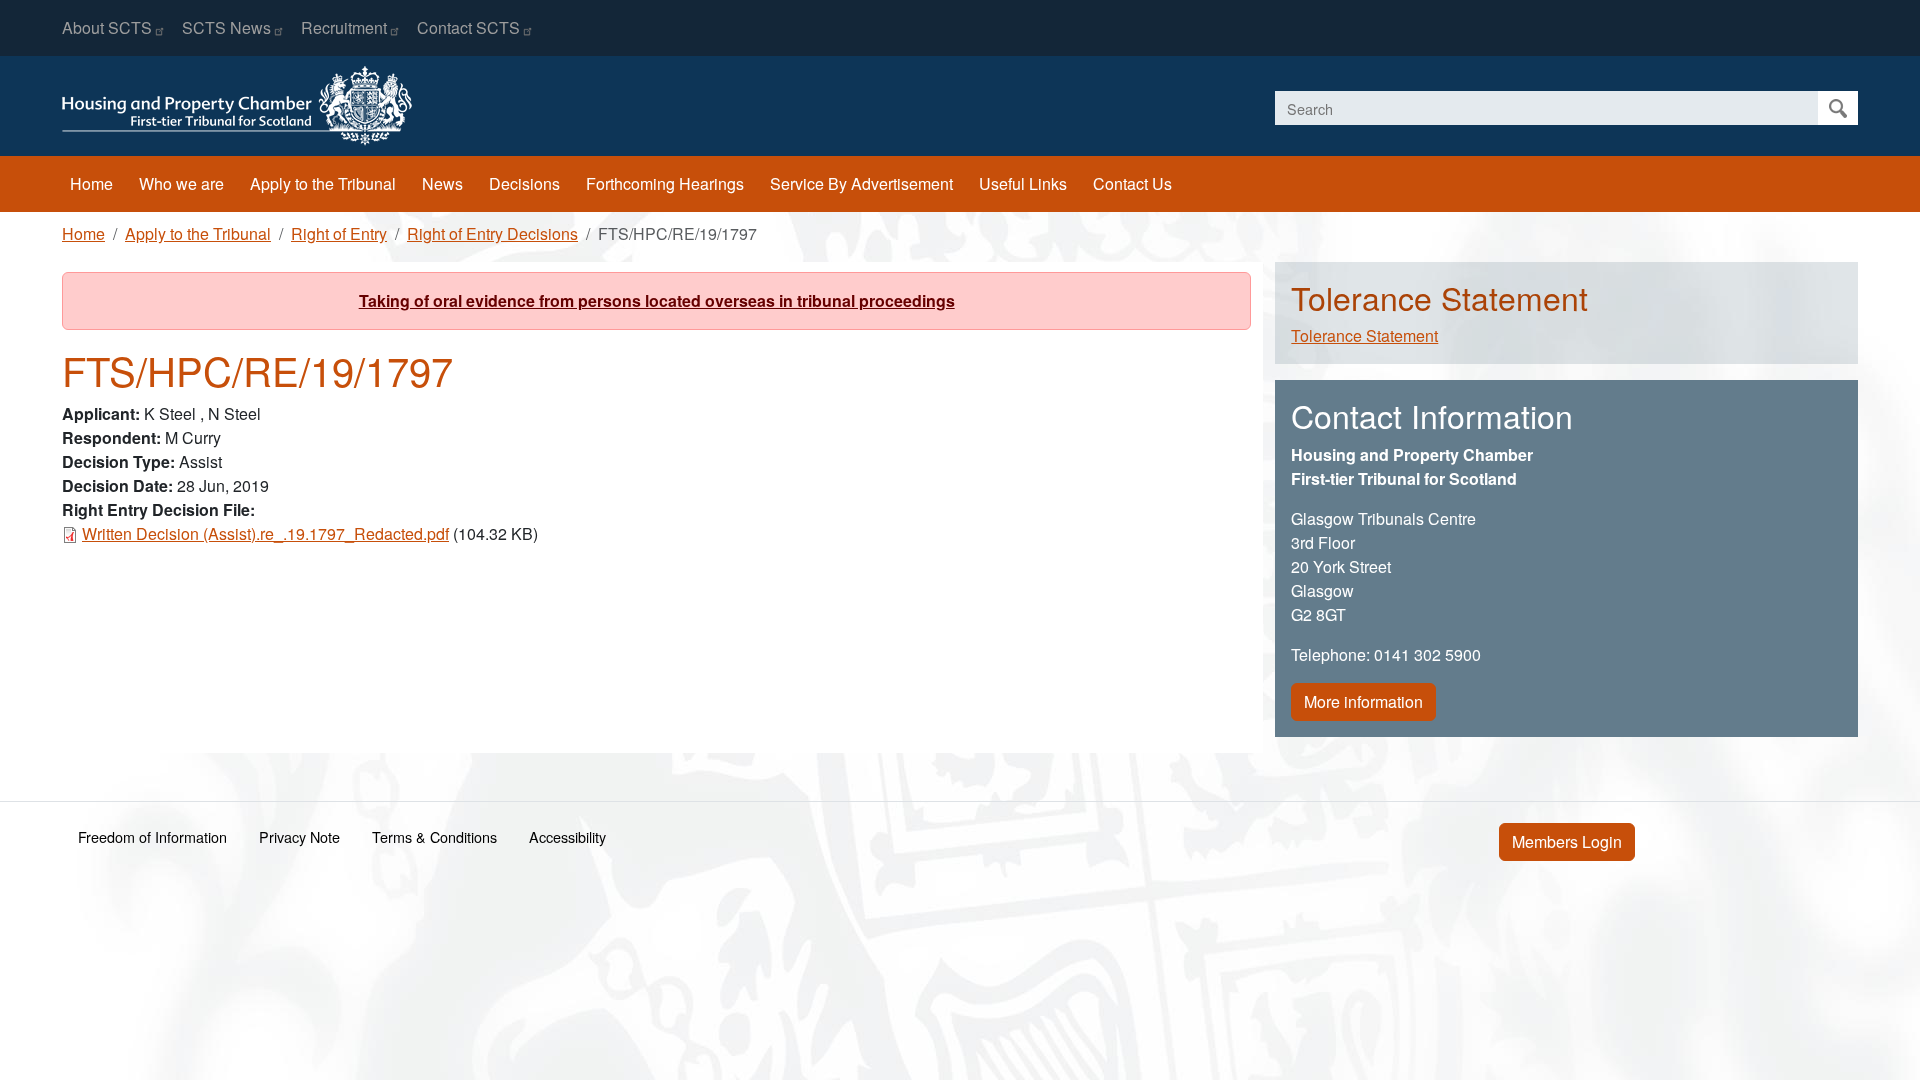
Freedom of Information (152, 836)
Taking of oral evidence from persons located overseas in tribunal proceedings (657, 300)
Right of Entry (339, 233)
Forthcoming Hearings (665, 183)
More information (1363, 701)
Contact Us (1132, 183)
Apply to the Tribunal (323, 183)
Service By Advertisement (861, 183)
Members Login (1567, 841)
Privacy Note (299, 836)
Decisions (524, 183)
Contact (468, 27)
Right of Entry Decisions (492, 233)
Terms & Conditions (434, 836)
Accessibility (567, 836)
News (442, 183)
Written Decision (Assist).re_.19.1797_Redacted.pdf (265, 533)
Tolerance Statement (1364, 335)
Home (91, 183)
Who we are (181, 183)
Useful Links (1023, 183)
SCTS (226, 27)
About (107, 27)
